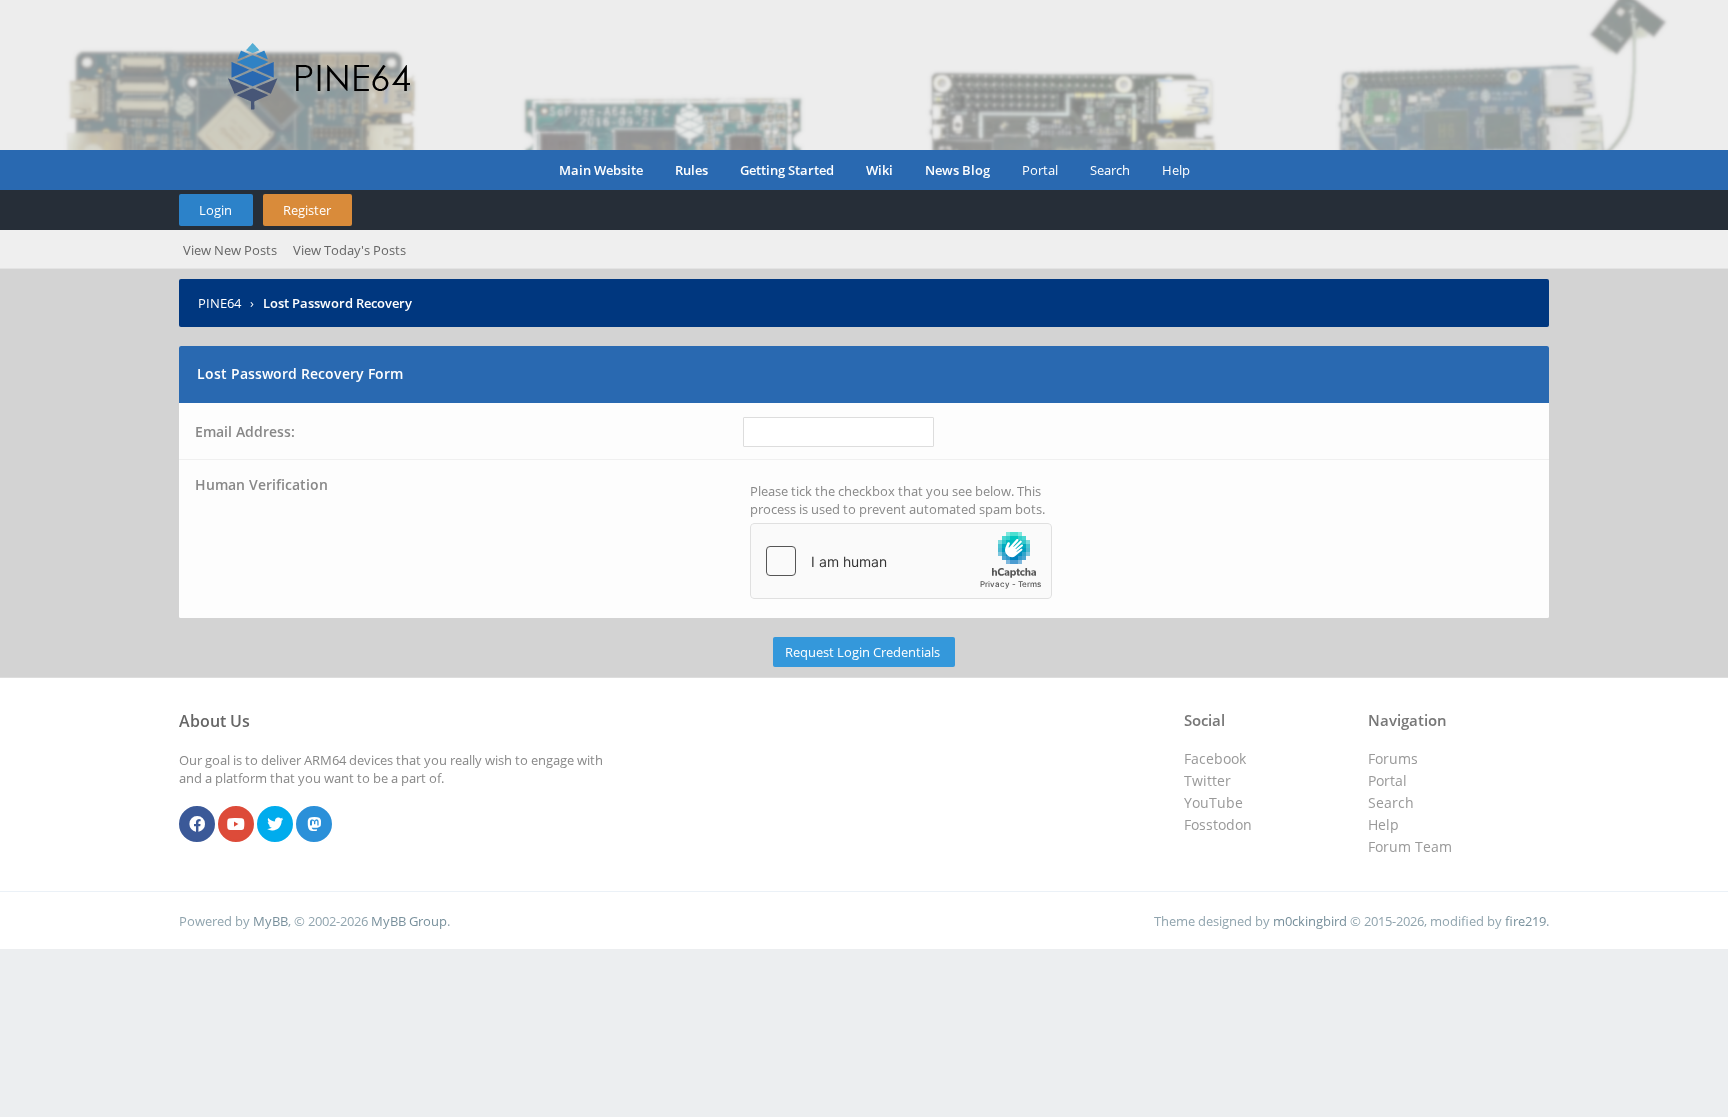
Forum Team (1410, 846)
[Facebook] (197, 825)
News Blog (957, 170)
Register (307, 210)
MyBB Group (409, 921)
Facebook (1215, 758)
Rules (691, 170)
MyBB (270, 921)
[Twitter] (275, 825)
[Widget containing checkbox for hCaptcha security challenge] (901, 561)
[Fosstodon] (314, 825)
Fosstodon (1218, 824)
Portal (1040, 170)
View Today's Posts (349, 250)
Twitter (1207, 780)
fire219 (1525, 921)
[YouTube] (236, 825)
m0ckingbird (1310, 921)
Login (215, 210)
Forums (1393, 758)
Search (1110, 170)
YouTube (1213, 802)
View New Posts (230, 250)
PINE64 (219, 303)
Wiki (879, 170)
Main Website (601, 170)
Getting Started (787, 170)
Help (1176, 170)
